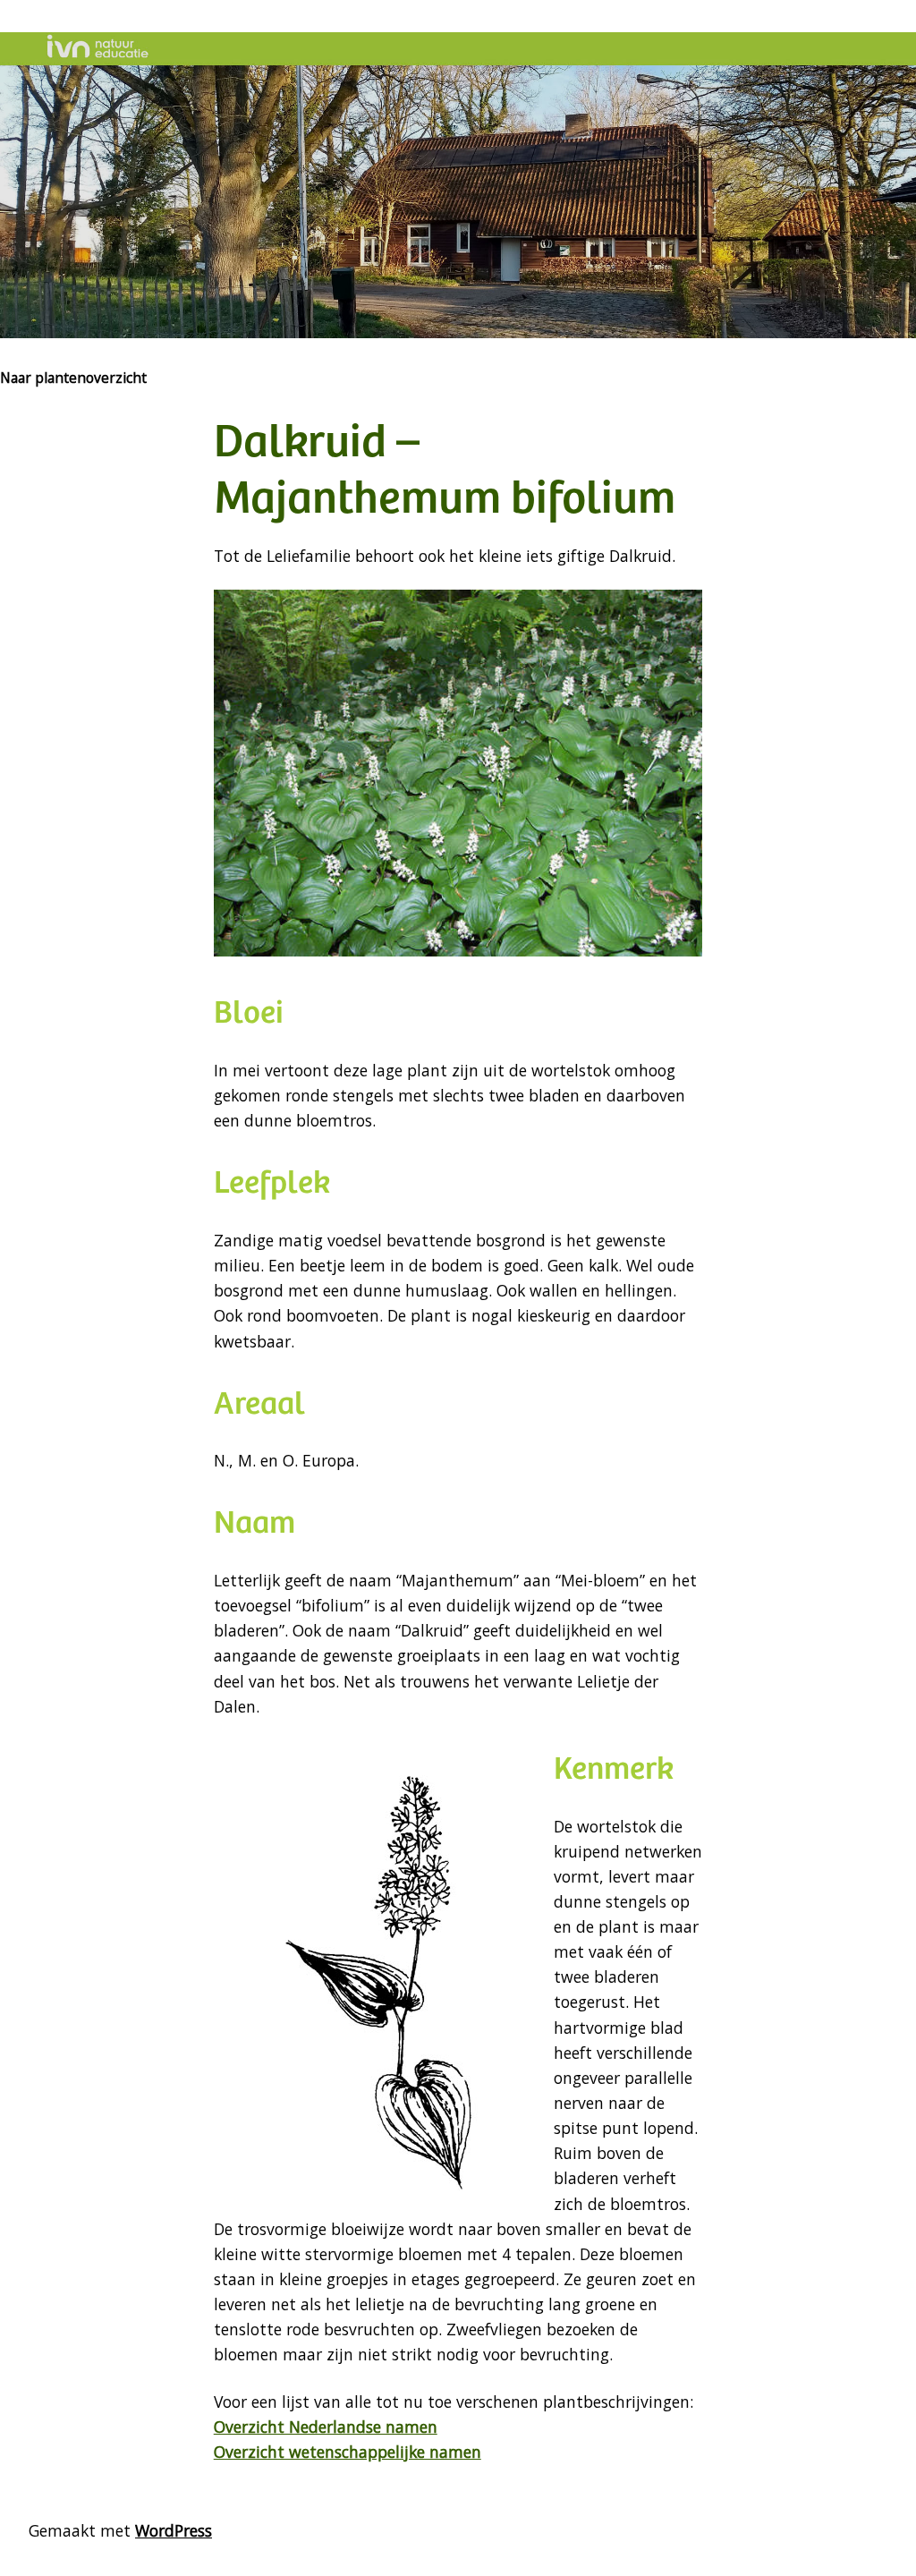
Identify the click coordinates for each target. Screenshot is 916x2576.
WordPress (174, 2530)
